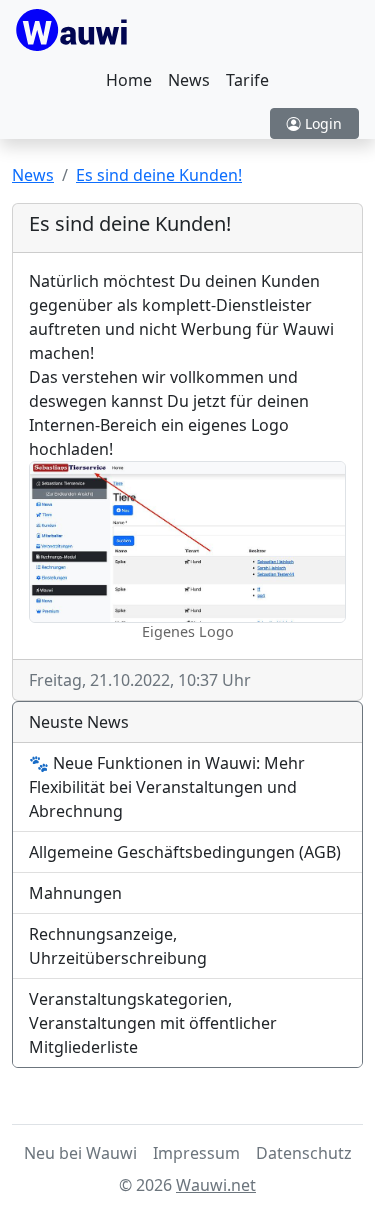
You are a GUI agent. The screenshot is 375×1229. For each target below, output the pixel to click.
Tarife (247, 80)
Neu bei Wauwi (80, 1153)
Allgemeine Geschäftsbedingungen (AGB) (185, 852)
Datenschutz (304, 1153)
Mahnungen (75, 893)
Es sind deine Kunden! (159, 175)
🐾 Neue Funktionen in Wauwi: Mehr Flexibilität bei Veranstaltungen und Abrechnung (167, 787)
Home (129, 80)
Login (321, 123)
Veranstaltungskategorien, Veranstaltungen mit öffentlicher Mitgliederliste (153, 1023)
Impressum (196, 1153)
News (189, 80)
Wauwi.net (216, 1185)
